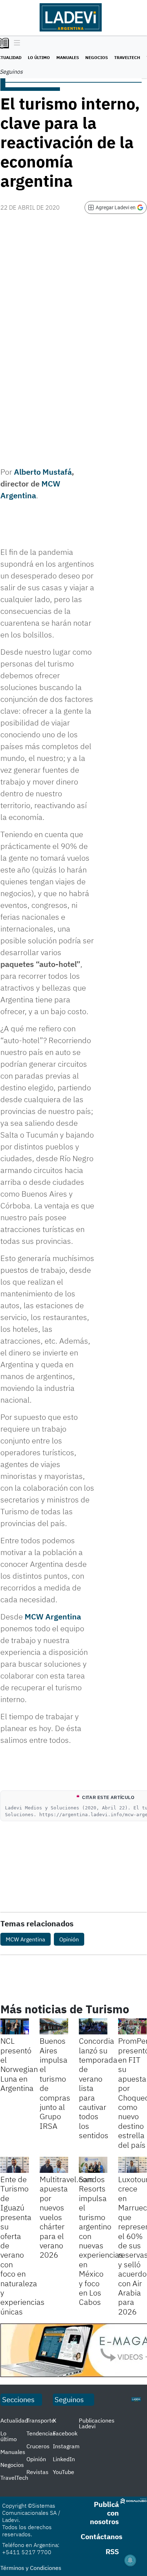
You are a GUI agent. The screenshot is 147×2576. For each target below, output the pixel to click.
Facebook (65, 2433)
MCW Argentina (53, 1616)
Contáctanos (102, 2536)
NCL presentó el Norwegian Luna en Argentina (19, 2064)
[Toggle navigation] (15, 43)
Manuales (68, 57)
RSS (112, 2551)
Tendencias (41, 2433)
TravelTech (127, 57)
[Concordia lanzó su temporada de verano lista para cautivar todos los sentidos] (93, 2026)
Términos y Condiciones (31, 2568)
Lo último (39, 57)
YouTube (64, 2472)
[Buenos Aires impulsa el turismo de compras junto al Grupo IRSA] (54, 2026)
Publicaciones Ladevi (97, 2423)
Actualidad (14, 2420)
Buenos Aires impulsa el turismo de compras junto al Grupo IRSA (55, 2083)
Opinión (69, 1939)
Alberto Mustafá (43, 472)
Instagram (66, 2446)
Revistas (37, 2472)
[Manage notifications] (130, 2560)
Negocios (97, 57)
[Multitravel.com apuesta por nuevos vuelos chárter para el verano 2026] (54, 2165)
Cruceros (38, 2446)
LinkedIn (64, 2459)
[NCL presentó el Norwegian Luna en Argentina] (15, 2026)
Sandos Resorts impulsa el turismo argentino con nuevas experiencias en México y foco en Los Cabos (101, 2240)
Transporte (40, 2420)
